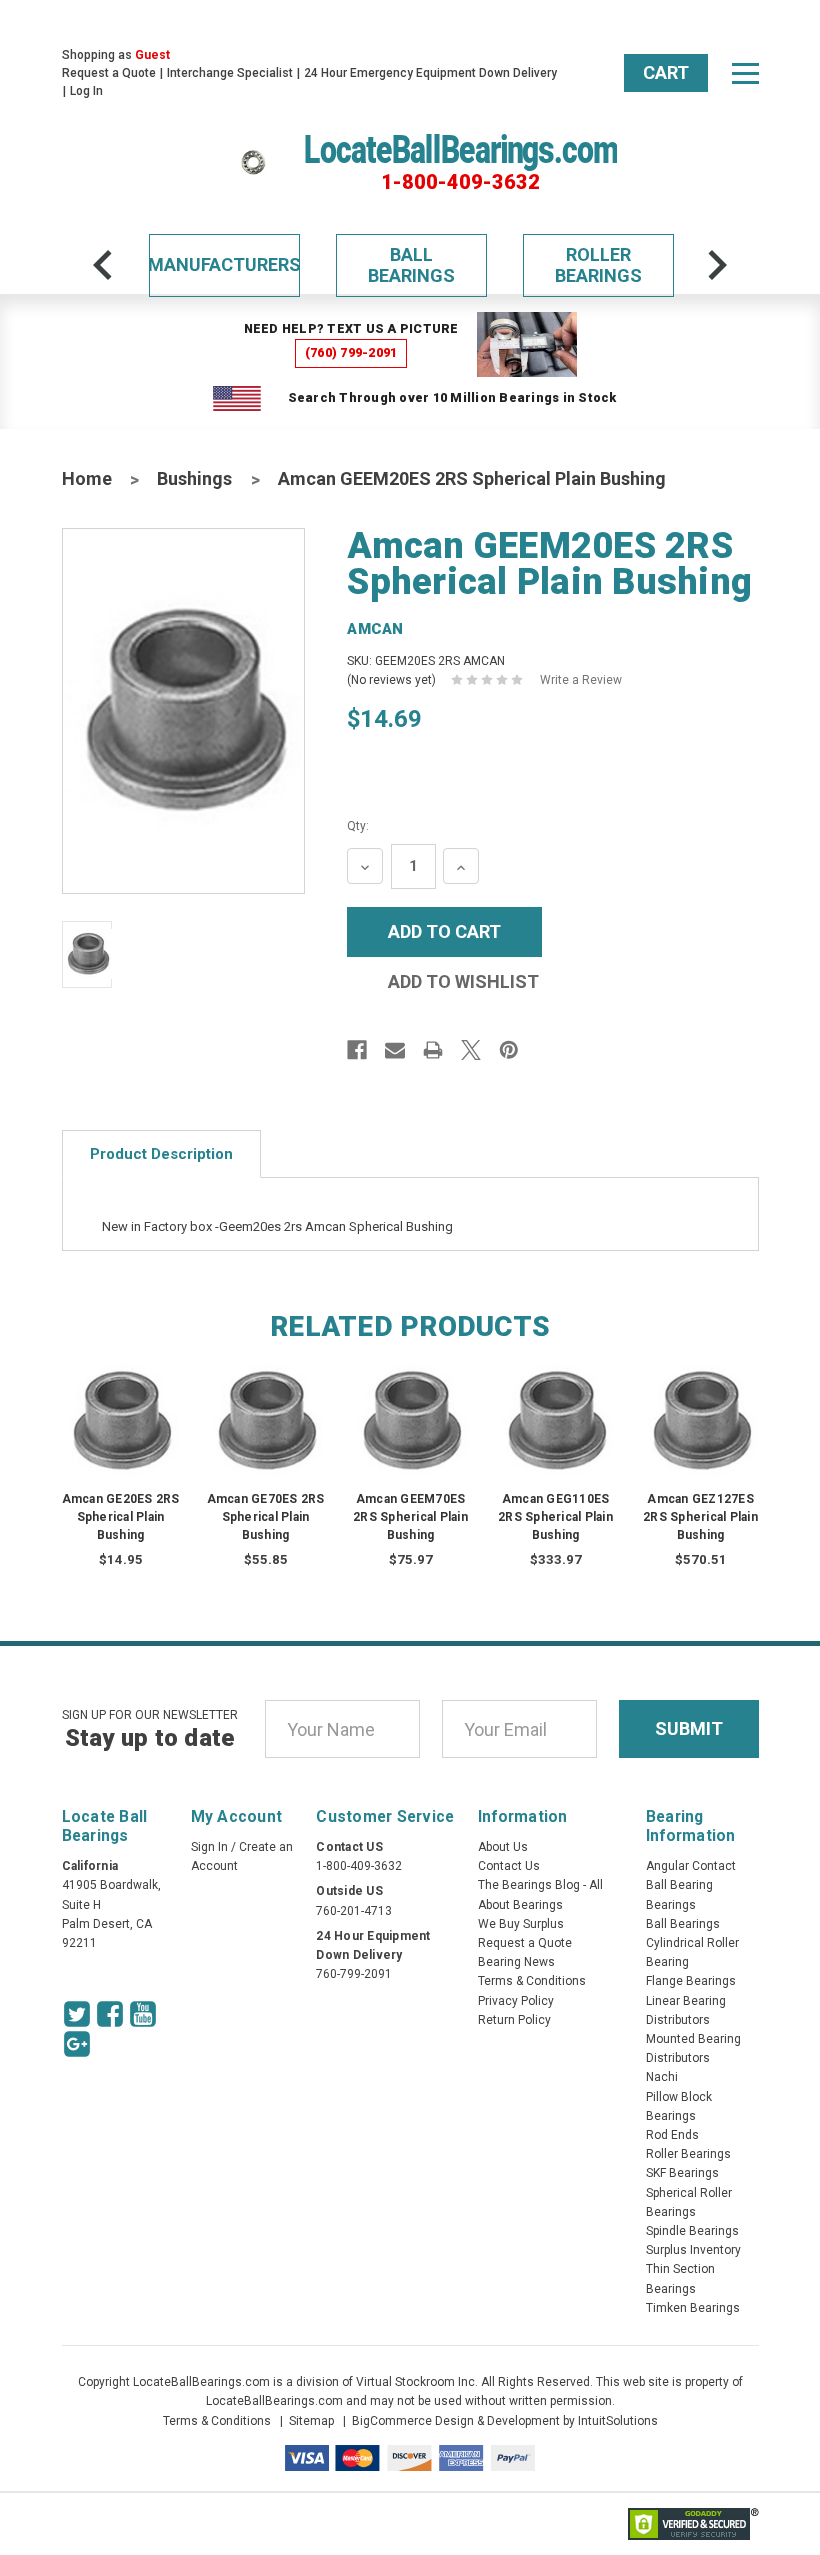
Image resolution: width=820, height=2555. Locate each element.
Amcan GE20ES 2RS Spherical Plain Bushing (121, 1517)
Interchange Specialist (230, 73)
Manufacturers (224, 264)
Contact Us (509, 1866)
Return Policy (514, 2020)
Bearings (671, 1905)
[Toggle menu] (745, 73)
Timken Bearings (693, 2308)
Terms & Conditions (532, 1981)
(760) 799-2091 (351, 352)
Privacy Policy (516, 2001)
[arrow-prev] (103, 265)
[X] (471, 1050)
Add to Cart (121, 1440)
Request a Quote (109, 73)
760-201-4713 (354, 1911)
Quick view (120, 1400)
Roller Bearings (598, 265)
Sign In (209, 1847)
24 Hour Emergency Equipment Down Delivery (430, 73)
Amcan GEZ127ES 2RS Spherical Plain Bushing (700, 1517)
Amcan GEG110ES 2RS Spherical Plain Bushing (555, 1517)
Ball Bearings (411, 265)
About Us (503, 1847)
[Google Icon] (77, 2044)
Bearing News (516, 1962)
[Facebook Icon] (110, 2014)
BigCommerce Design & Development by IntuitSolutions (505, 2421)
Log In (86, 91)
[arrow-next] (717, 265)
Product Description (161, 1154)
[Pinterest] (509, 1050)
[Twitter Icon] (77, 2014)
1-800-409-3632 (460, 182)
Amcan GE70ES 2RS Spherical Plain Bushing (266, 1517)
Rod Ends (672, 2135)
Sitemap (311, 2421)
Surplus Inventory (693, 2250)
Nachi (662, 2077)
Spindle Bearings (692, 2231)
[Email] (395, 1050)
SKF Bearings (682, 2173)
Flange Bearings (691, 1981)
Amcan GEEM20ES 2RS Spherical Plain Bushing (472, 478)
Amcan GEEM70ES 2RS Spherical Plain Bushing (410, 1517)
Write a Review (581, 680)
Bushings (194, 478)
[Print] (433, 1050)
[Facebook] (357, 1050)
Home (87, 478)
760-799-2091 (354, 1974)
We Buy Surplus (521, 1924)
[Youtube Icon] (143, 2014)
